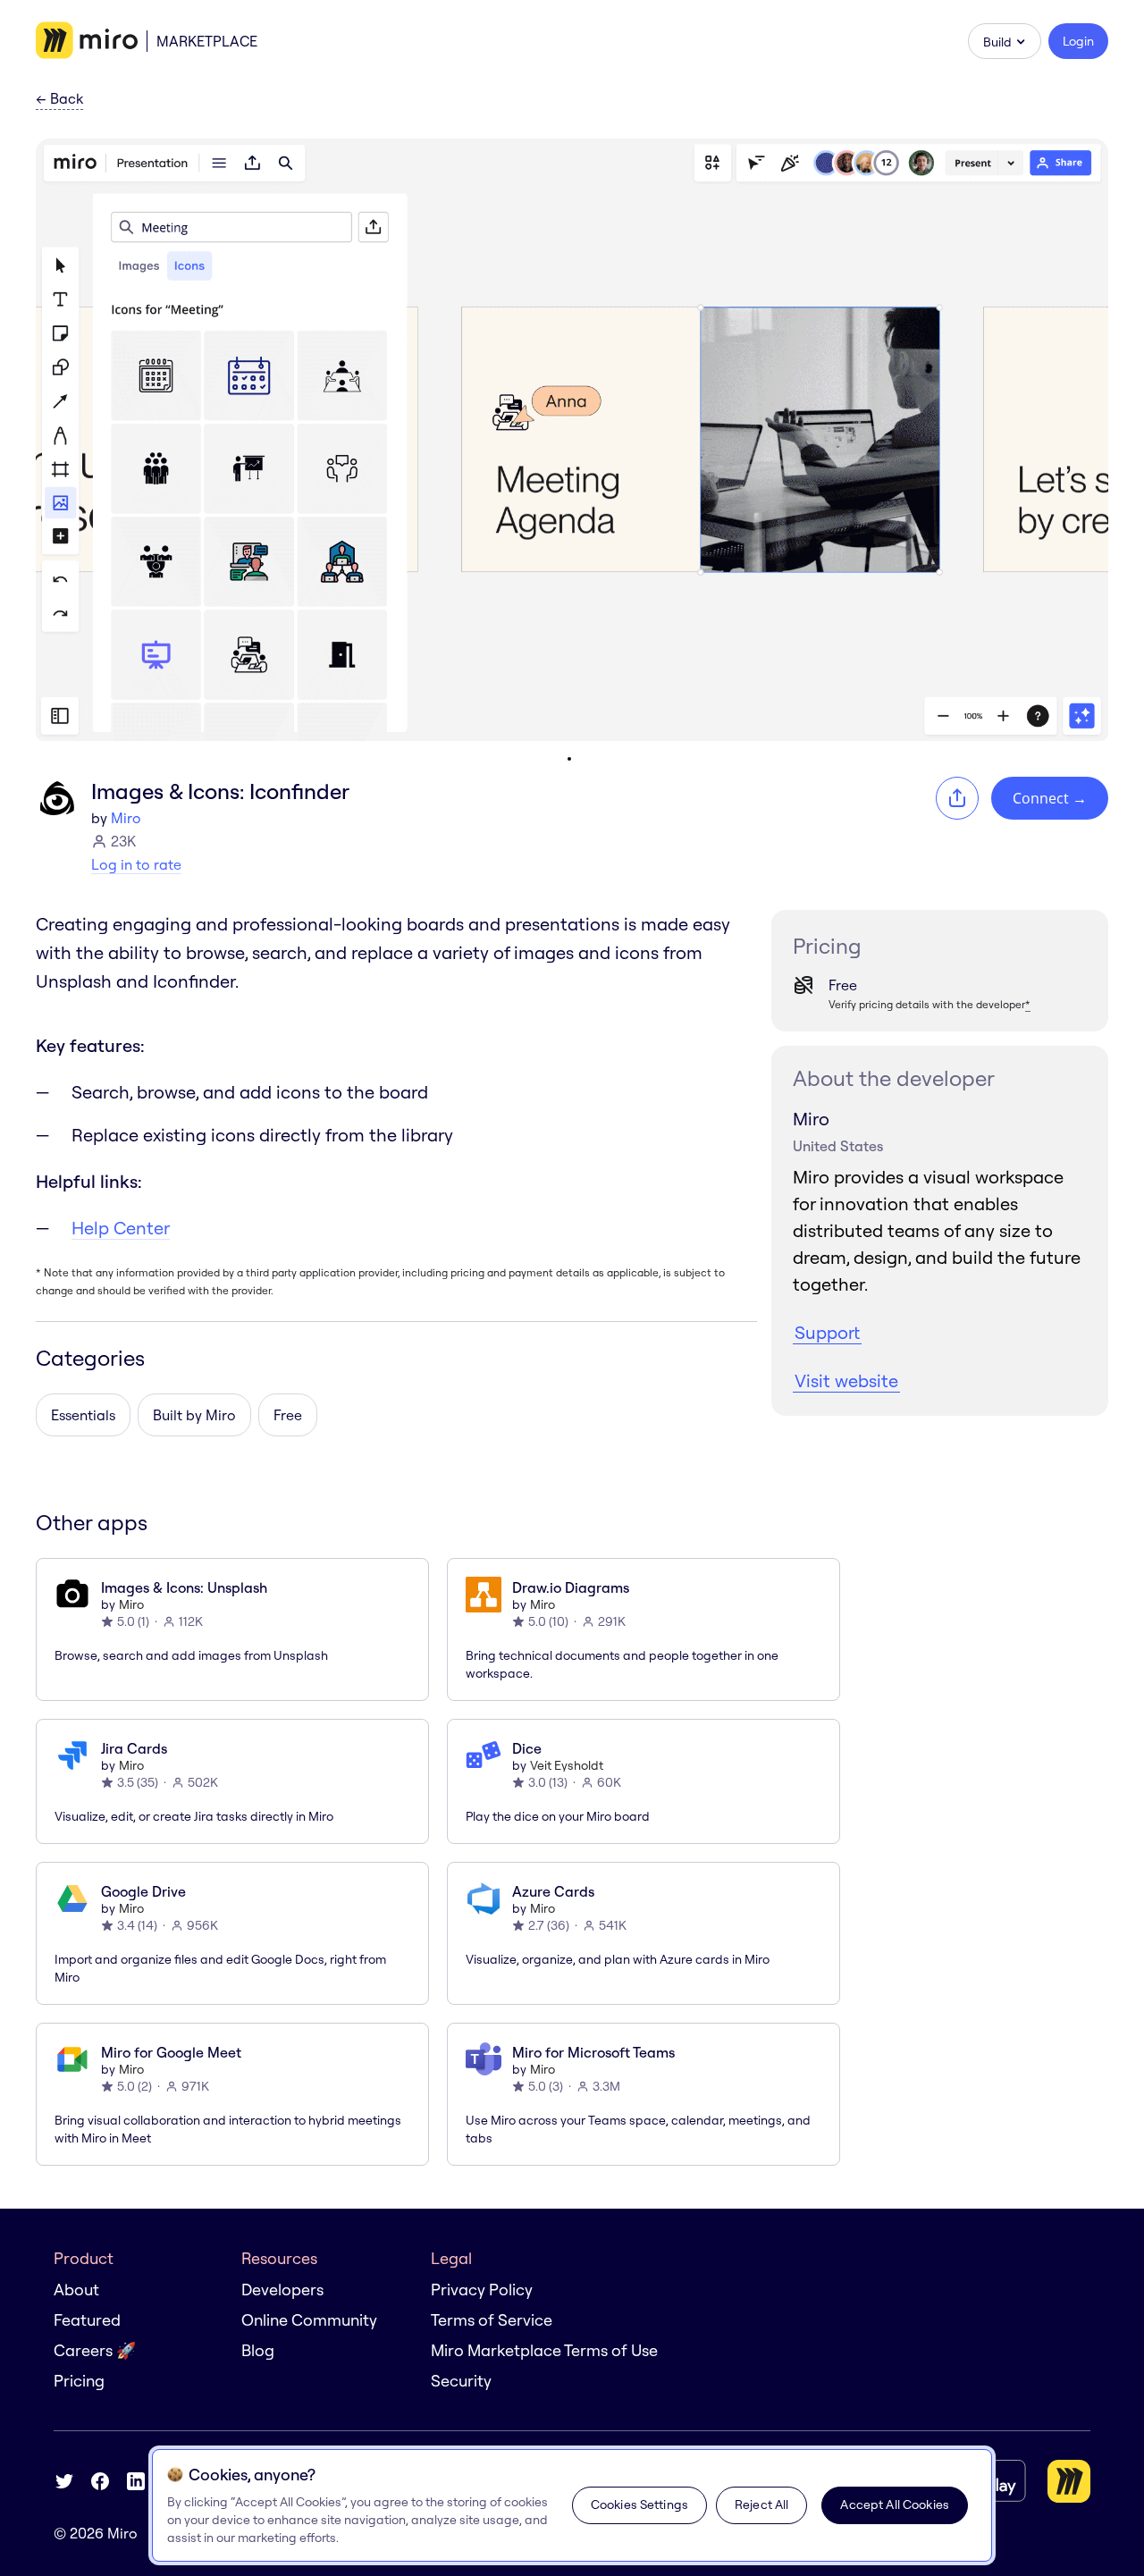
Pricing (79, 2381)
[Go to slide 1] (569, 759)
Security (461, 2381)
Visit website (846, 1381)
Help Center (121, 1228)
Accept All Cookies (895, 2504)
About (76, 2290)
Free (288, 1415)
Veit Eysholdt (567, 1765)
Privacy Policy (482, 2290)
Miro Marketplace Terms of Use (544, 2350)
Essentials (83, 1415)
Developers (282, 2290)
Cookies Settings (639, 2504)
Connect (1050, 798)
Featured (87, 2320)
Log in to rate (136, 864)
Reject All (761, 2504)
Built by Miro (194, 1415)
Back (59, 99)
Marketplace (207, 41)
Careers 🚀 (95, 2350)
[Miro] (87, 41)
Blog (258, 2350)
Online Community (309, 2320)
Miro (126, 818)
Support (827, 1332)
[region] (572, 2505)
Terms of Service (492, 2320)
